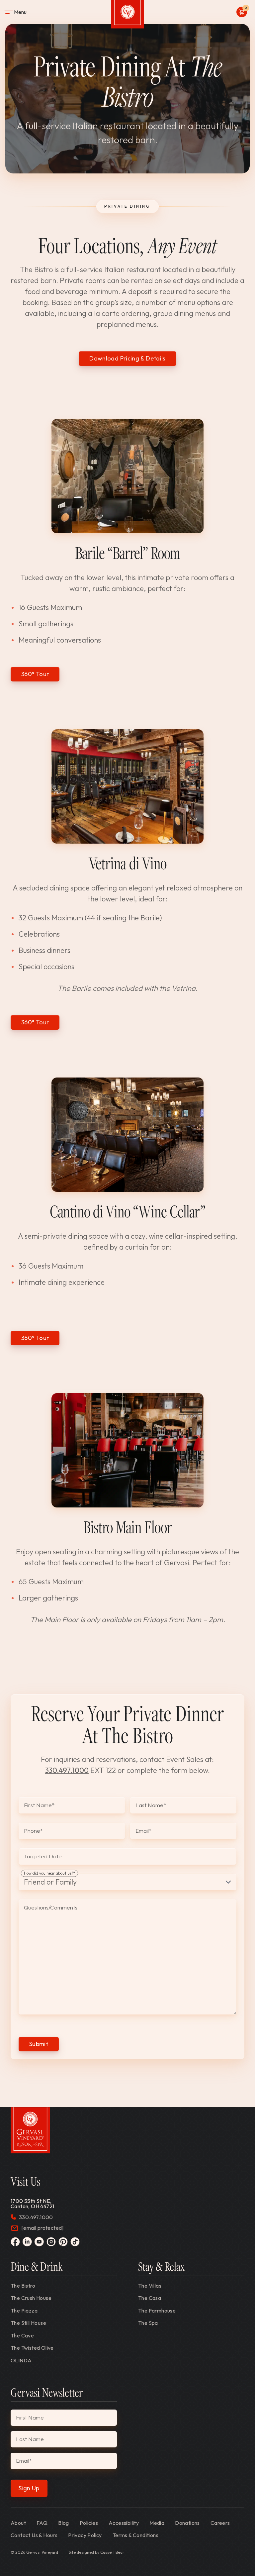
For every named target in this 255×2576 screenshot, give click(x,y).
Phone (33, 1831)
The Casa (150, 2298)
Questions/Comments (51, 1908)
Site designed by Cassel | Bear (96, 2552)
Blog (64, 2523)
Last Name (151, 1805)
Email (143, 1831)
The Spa (148, 2323)
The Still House (28, 2323)
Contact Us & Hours (34, 2535)
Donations (187, 2523)
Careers (220, 2523)
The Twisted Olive (32, 2348)
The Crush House (31, 2298)
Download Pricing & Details (127, 358)
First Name (39, 1805)
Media (157, 2523)
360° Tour (35, 674)
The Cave (22, 2335)
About (18, 2523)
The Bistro (23, 2286)
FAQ (42, 2523)
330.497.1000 (67, 1770)
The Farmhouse (157, 2311)
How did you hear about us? (49, 1873)
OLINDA (21, 2360)
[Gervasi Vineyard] (30, 2130)
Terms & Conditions (135, 2535)
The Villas (150, 2286)
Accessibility (124, 2523)
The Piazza (24, 2311)
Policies (89, 2523)
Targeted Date (43, 1856)
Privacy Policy (85, 2535)
